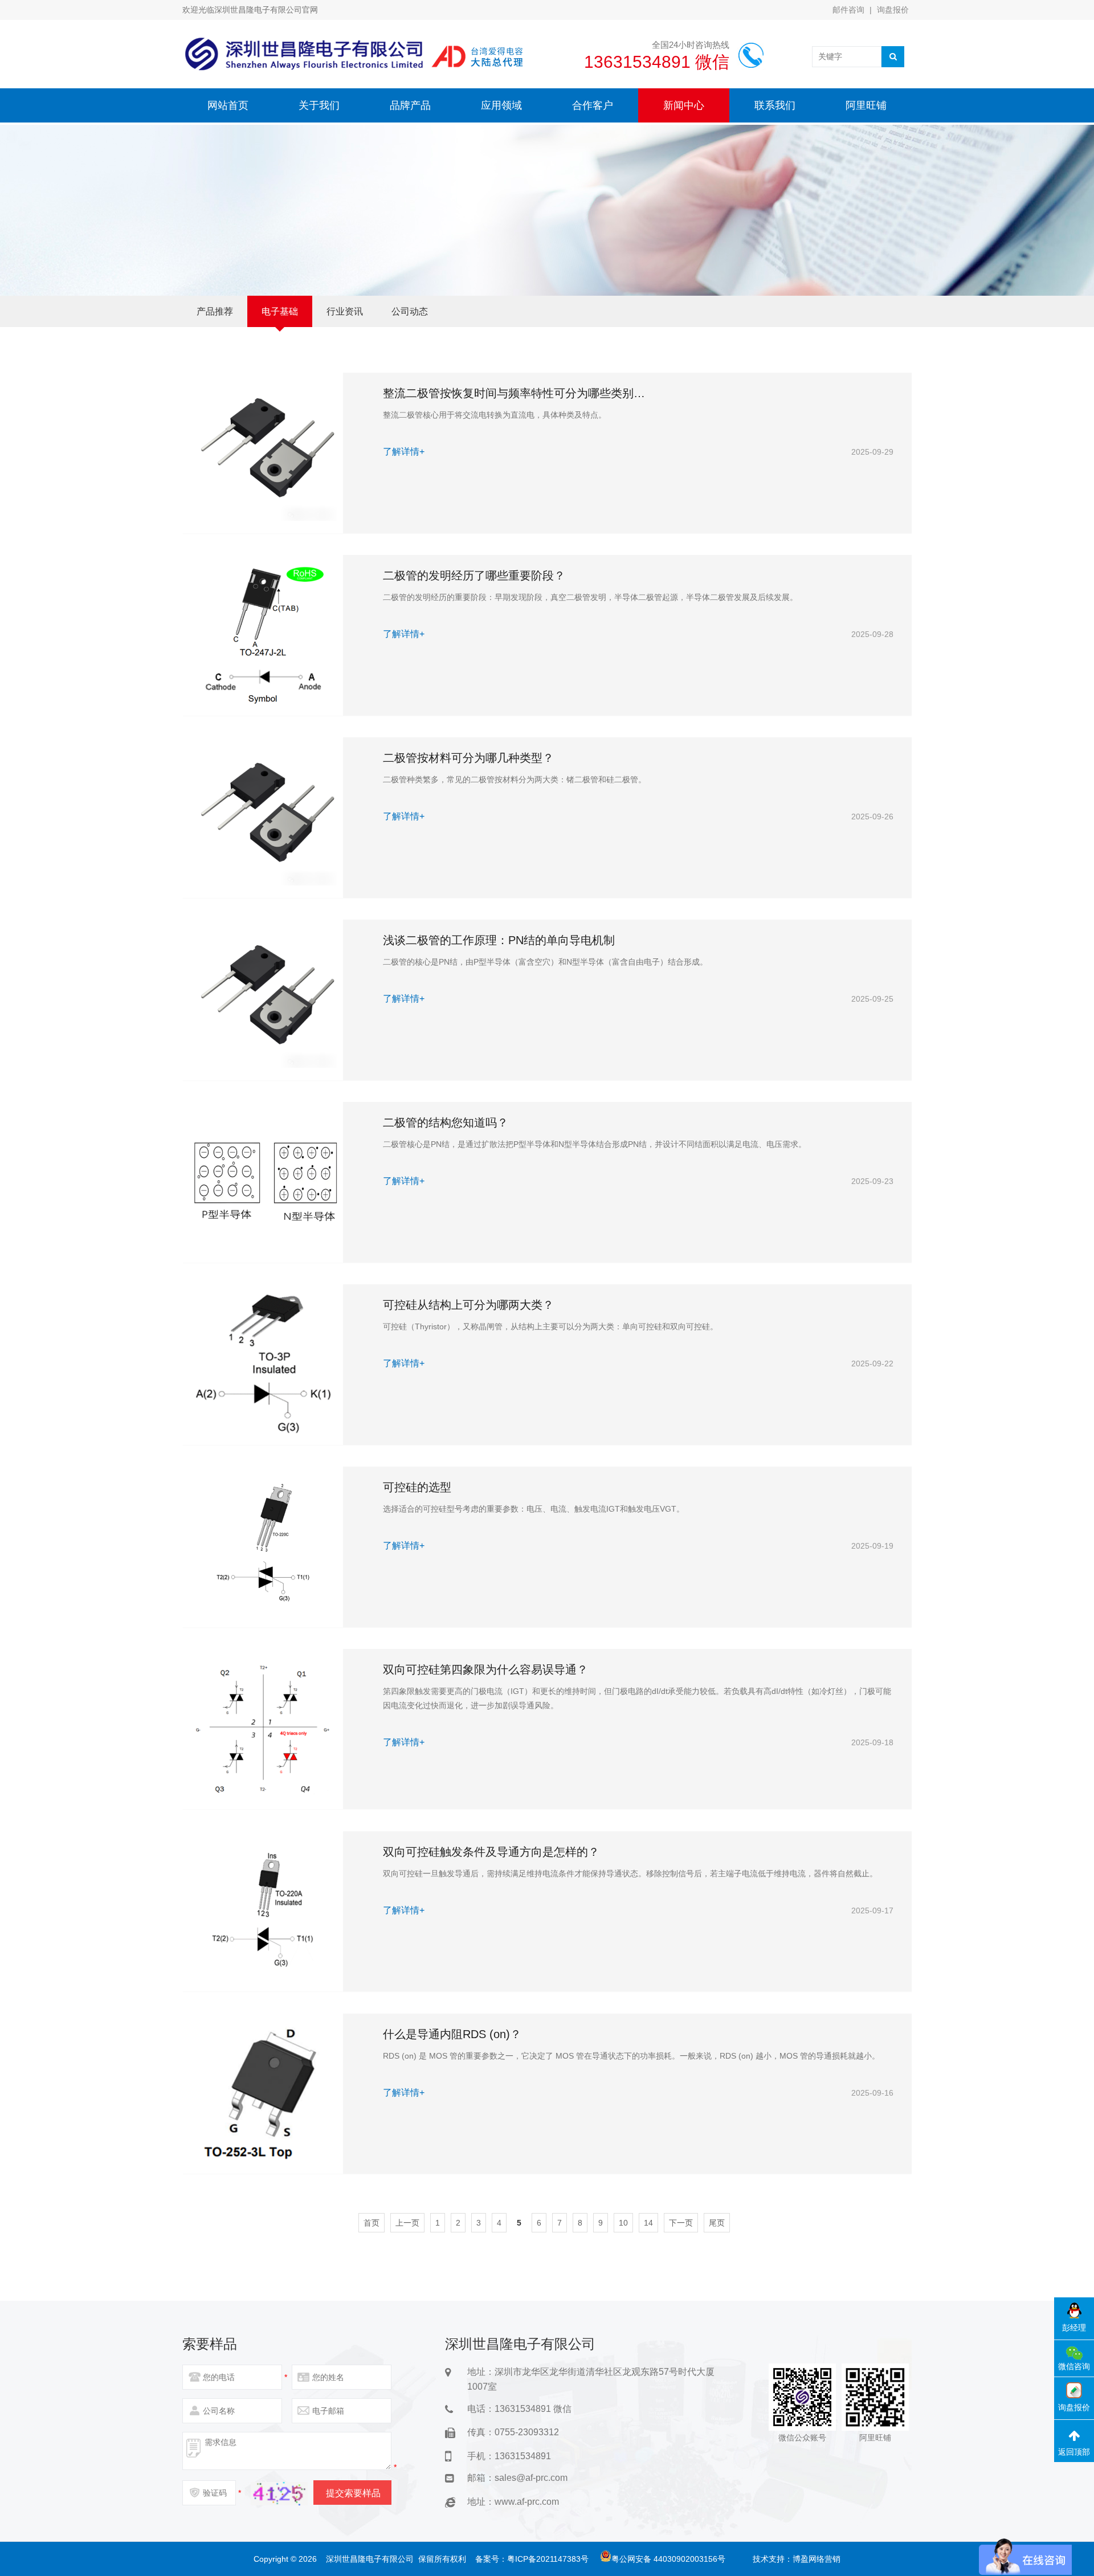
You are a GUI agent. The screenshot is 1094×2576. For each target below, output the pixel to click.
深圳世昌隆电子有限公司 (370, 2559)
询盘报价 (893, 10)
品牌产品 (410, 105)
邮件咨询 (848, 10)
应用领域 (501, 105)
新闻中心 (684, 105)
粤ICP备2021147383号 (548, 2559)
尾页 (717, 2223)
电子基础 (280, 311)
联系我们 (775, 105)
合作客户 (593, 105)
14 (648, 2223)
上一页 (407, 2223)
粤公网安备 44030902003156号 (668, 2559)
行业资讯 (345, 311)
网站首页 (228, 105)
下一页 (681, 2223)
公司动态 (410, 311)
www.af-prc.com (527, 2502)
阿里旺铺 (866, 105)
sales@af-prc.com (531, 2478)
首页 (372, 2223)
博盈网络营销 (817, 2559)
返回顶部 (1074, 2452)
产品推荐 (215, 311)
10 (623, 2223)
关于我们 (319, 105)
